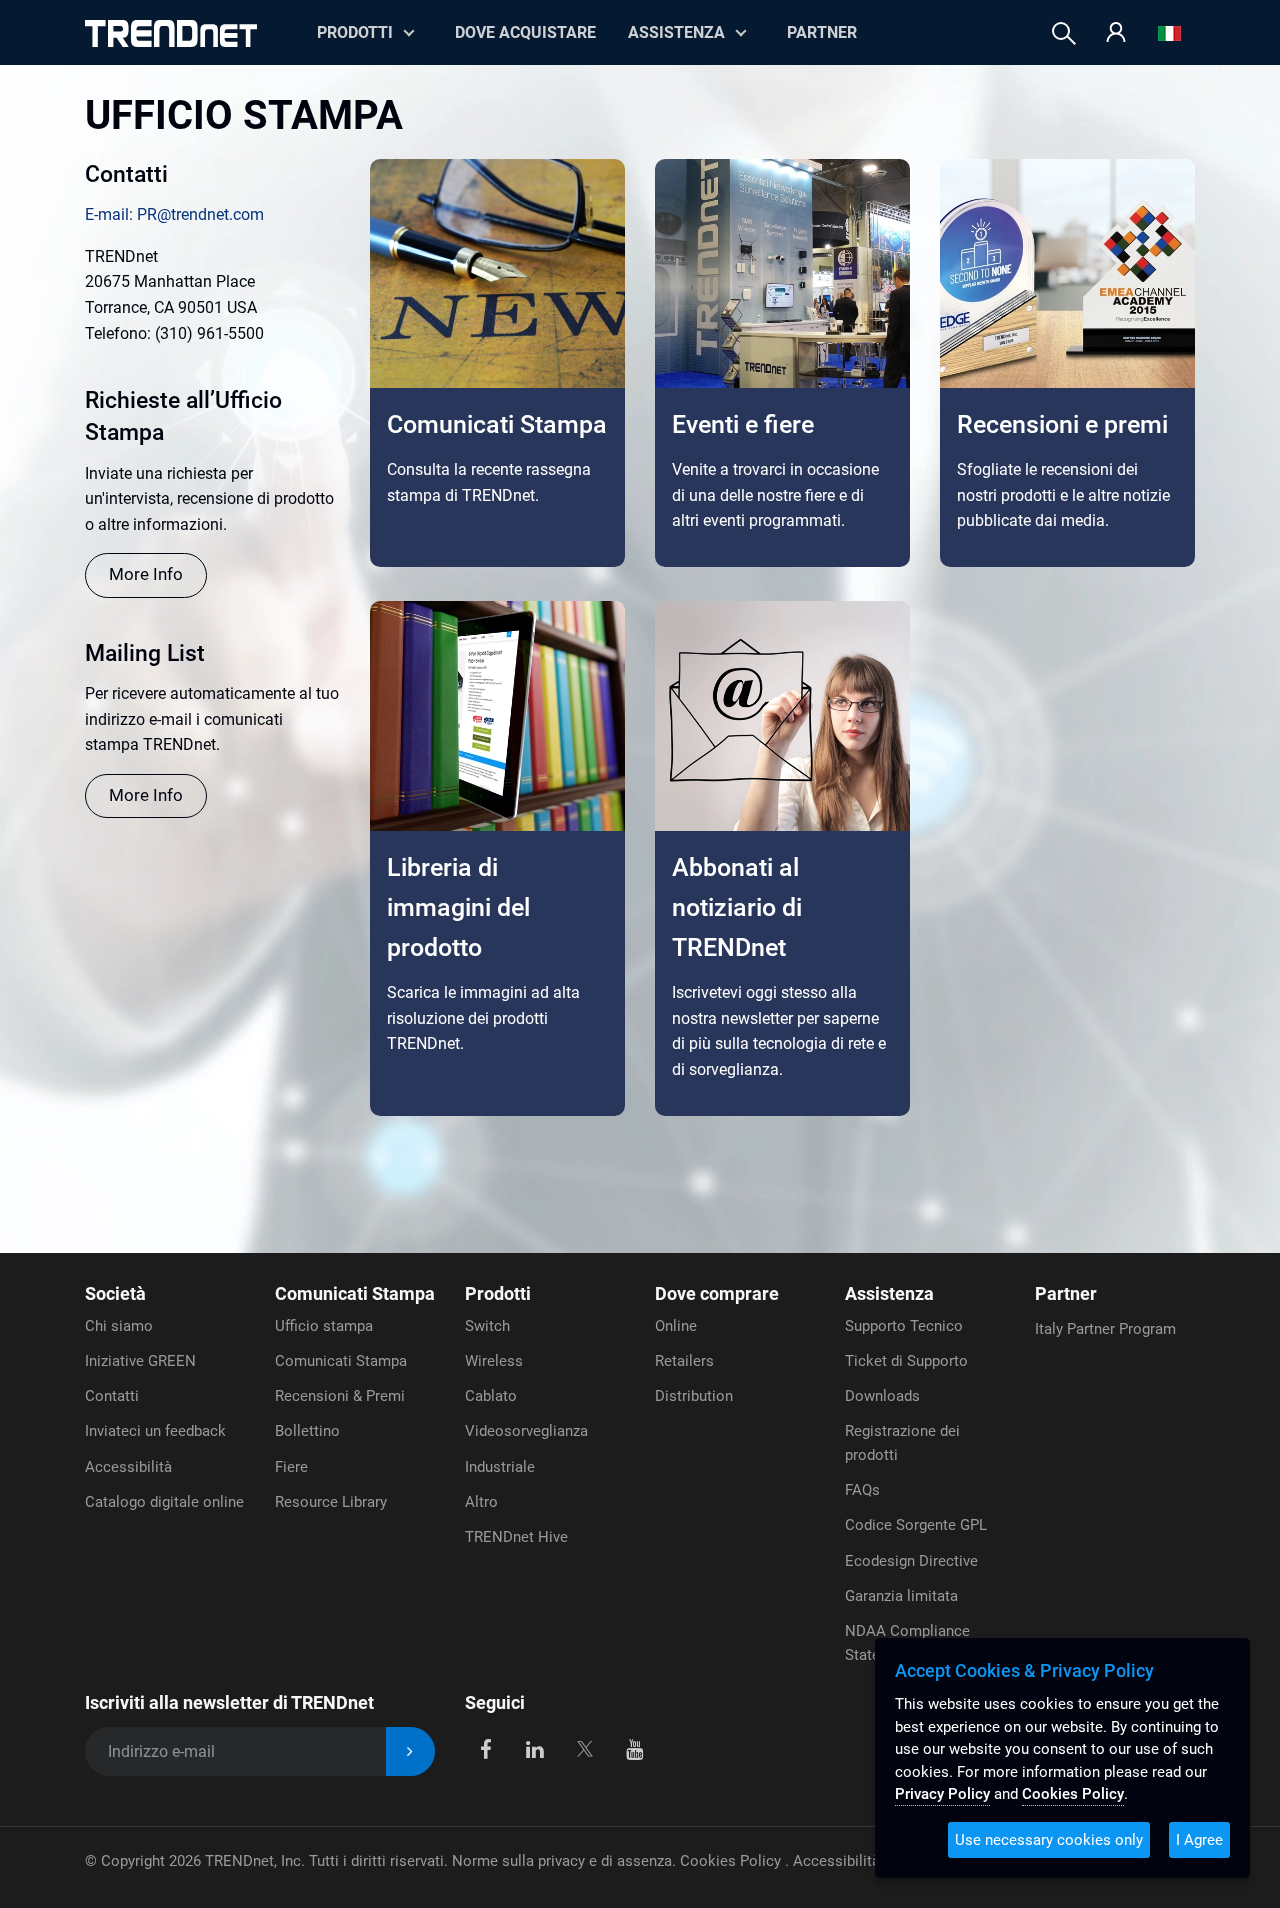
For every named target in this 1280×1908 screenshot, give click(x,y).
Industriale (500, 1467)
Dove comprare (717, 1293)
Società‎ (115, 1293)
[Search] (1064, 33)
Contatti (112, 1396)
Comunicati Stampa (355, 1293)
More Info (146, 574)
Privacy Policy (942, 1794)
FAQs (862, 1490)
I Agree (1199, 1840)
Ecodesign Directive (911, 1561)
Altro (481, 1502)
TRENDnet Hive (516, 1537)
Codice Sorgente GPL (916, 1525)
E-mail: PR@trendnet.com (174, 214)
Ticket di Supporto (906, 1361)
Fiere (291, 1467)
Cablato (491, 1396)
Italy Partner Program (1105, 1329)
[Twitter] (584, 1747)
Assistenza (676, 32)
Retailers (684, 1361)
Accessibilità (128, 1467)
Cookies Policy (732, 1861)
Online (676, 1326)
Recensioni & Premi (340, 1396)
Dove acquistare (525, 32)
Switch (487, 1326)
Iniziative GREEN (140, 1361)
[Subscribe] (410, 1751)
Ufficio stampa (324, 1326)
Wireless (494, 1361)
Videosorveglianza (526, 1431)
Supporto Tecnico (904, 1326)
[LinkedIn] (535, 1747)
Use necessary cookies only (1049, 1840)
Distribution (694, 1396)
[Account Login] (1116, 33)
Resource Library (331, 1502)
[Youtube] (634, 1747)
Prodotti (498, 1293)
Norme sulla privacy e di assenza (562, 1861)
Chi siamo (119, 1326)
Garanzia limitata (901, 1596)
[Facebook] (485, 1747)
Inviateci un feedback (155, 1431)
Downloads (882, 1396)
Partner (822, 32)
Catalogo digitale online (164, 1502)
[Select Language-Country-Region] (1169, 33)
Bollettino (307, 1431)
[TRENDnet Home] (171, 33)
